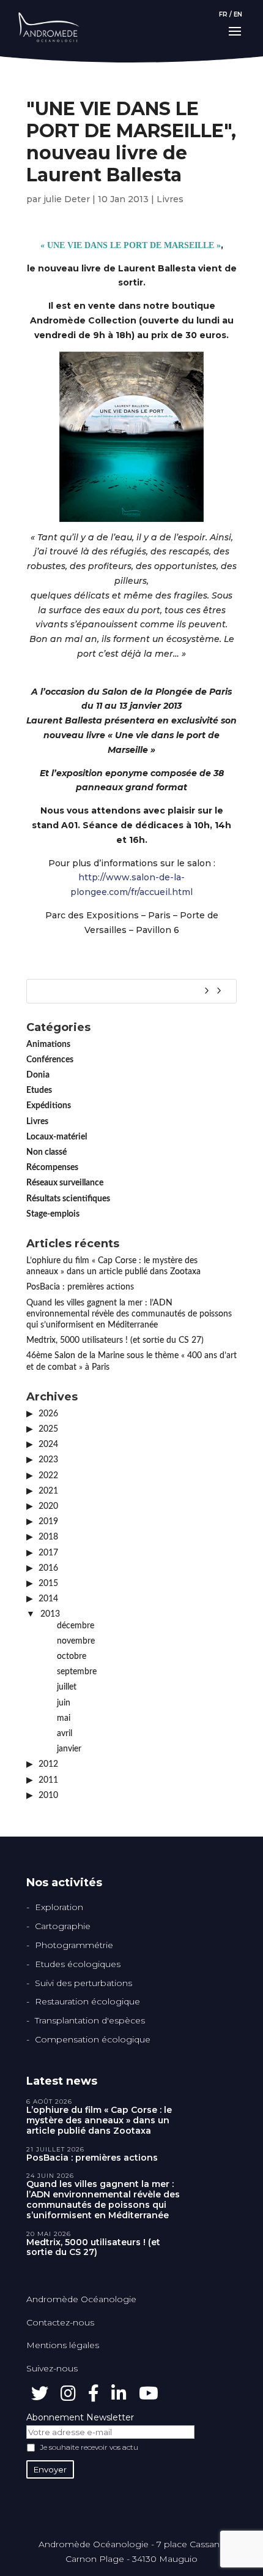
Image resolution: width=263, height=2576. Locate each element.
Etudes (39, 1090)
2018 (48, 1537)
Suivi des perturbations (83, 1983)
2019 (48, 1522)
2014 (48, 1599)
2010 (48, 1796)
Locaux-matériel (57, 1137)
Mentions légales (63, 2345)
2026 (48, 1414)
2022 (48, 1476)
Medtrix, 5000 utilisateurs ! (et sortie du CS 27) (115, 1340)
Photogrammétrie (74, 1945)
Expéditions (49, 1106)
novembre (76, 1641)
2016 (48, 1568)
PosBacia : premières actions (80, 1287)
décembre (76, 1626)
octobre (72, 1656)
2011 (48, 1780)
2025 (48, 1429)
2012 (48, 1764)
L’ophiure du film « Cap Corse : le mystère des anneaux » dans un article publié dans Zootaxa (99, 2120)
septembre (77, 1672)
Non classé (46, 1152)
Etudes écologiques (78, 1964)
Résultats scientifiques (68, 1199)
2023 (48, 1460)
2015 (48, 1584)
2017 (48, 1553)
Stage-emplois (53, 1214)
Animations (48, 1044)
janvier (69, 1749)
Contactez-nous (60, 2322)
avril (65, 1734)
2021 (48, 1491)
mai (64, 1718)
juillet (67, 1687)
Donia (38, 1075)
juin (64, 1703)
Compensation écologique (93, 2039)
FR (223, 14)
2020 (48, 1506)
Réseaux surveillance (65, 1183)
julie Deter (67, 199)
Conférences (50, 1060)
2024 (48, 1445)
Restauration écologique (87, 2001)
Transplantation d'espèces (90, 2020)
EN (238, 14)
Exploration (59, 1907)
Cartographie (63, 1926)
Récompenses (52, 1168)
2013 (50, 1614)
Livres (170, 199)
